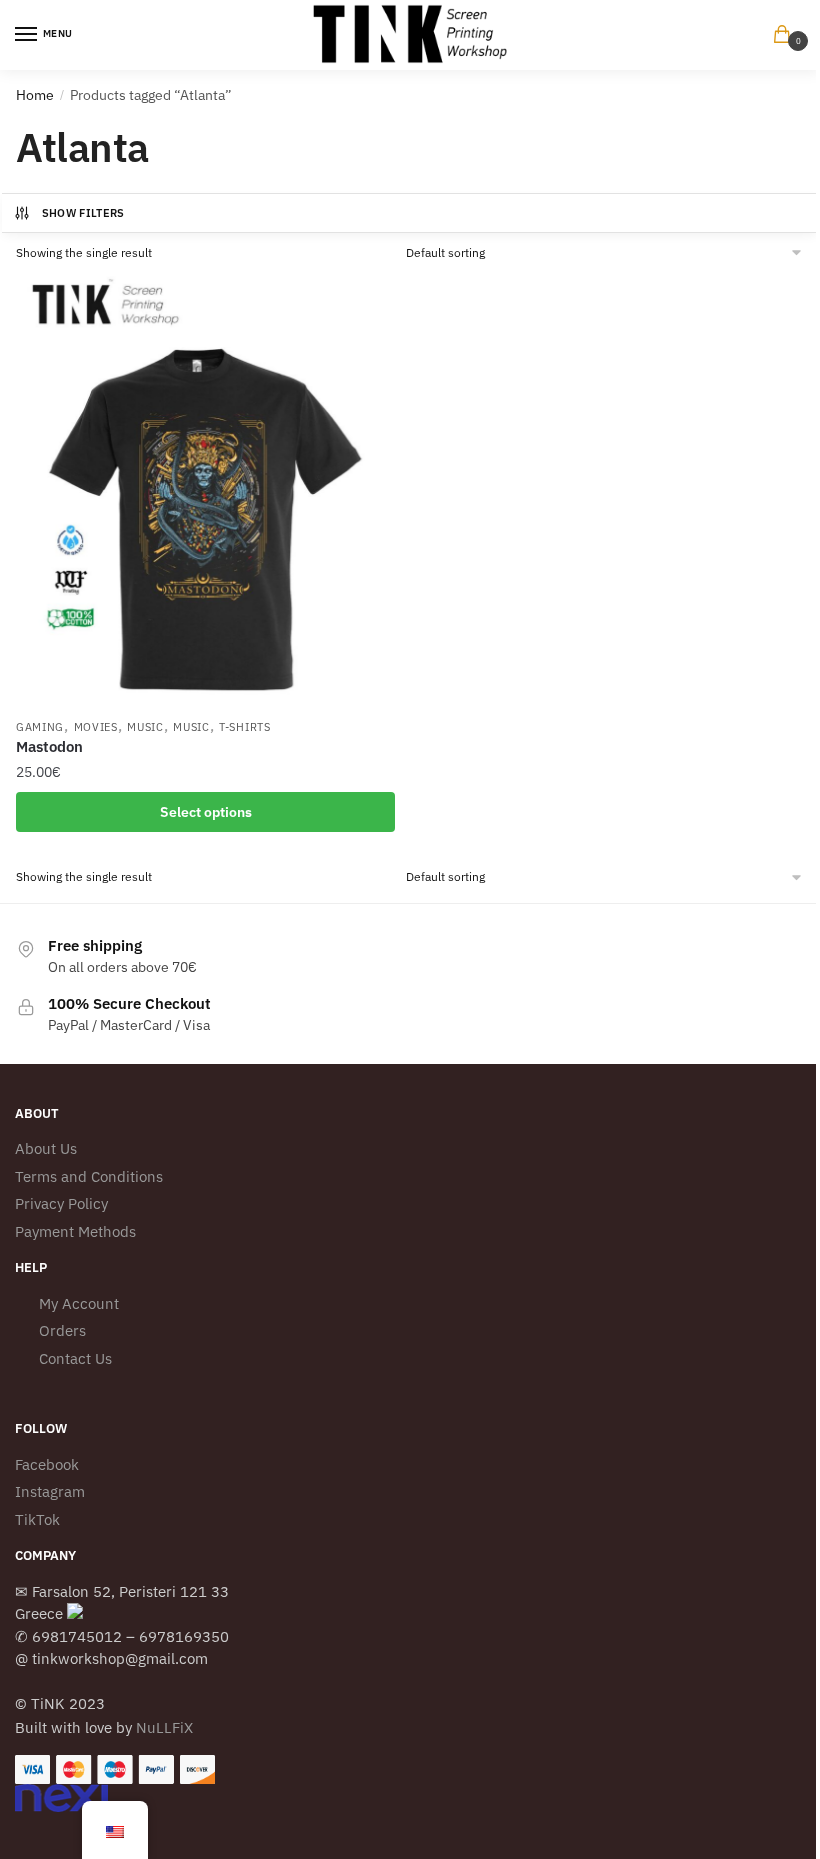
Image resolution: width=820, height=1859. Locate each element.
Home (35, 95)
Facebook (47, 1464)
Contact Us (75, 1358)
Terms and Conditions (89, 1176)
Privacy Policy (61, 1203)
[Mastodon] (205, 489)
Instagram (50, 1491)
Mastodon (49, 746)
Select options (206, 812)
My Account (79, 1303)
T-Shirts (245, 727)
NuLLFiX (164, 1727)
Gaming (40, 727)
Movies (96, 727)
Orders (62, 1330)
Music (145, 727)
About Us (46, 1148)
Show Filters (83, 213)
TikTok (37, 1519)
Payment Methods (75, 1231)
